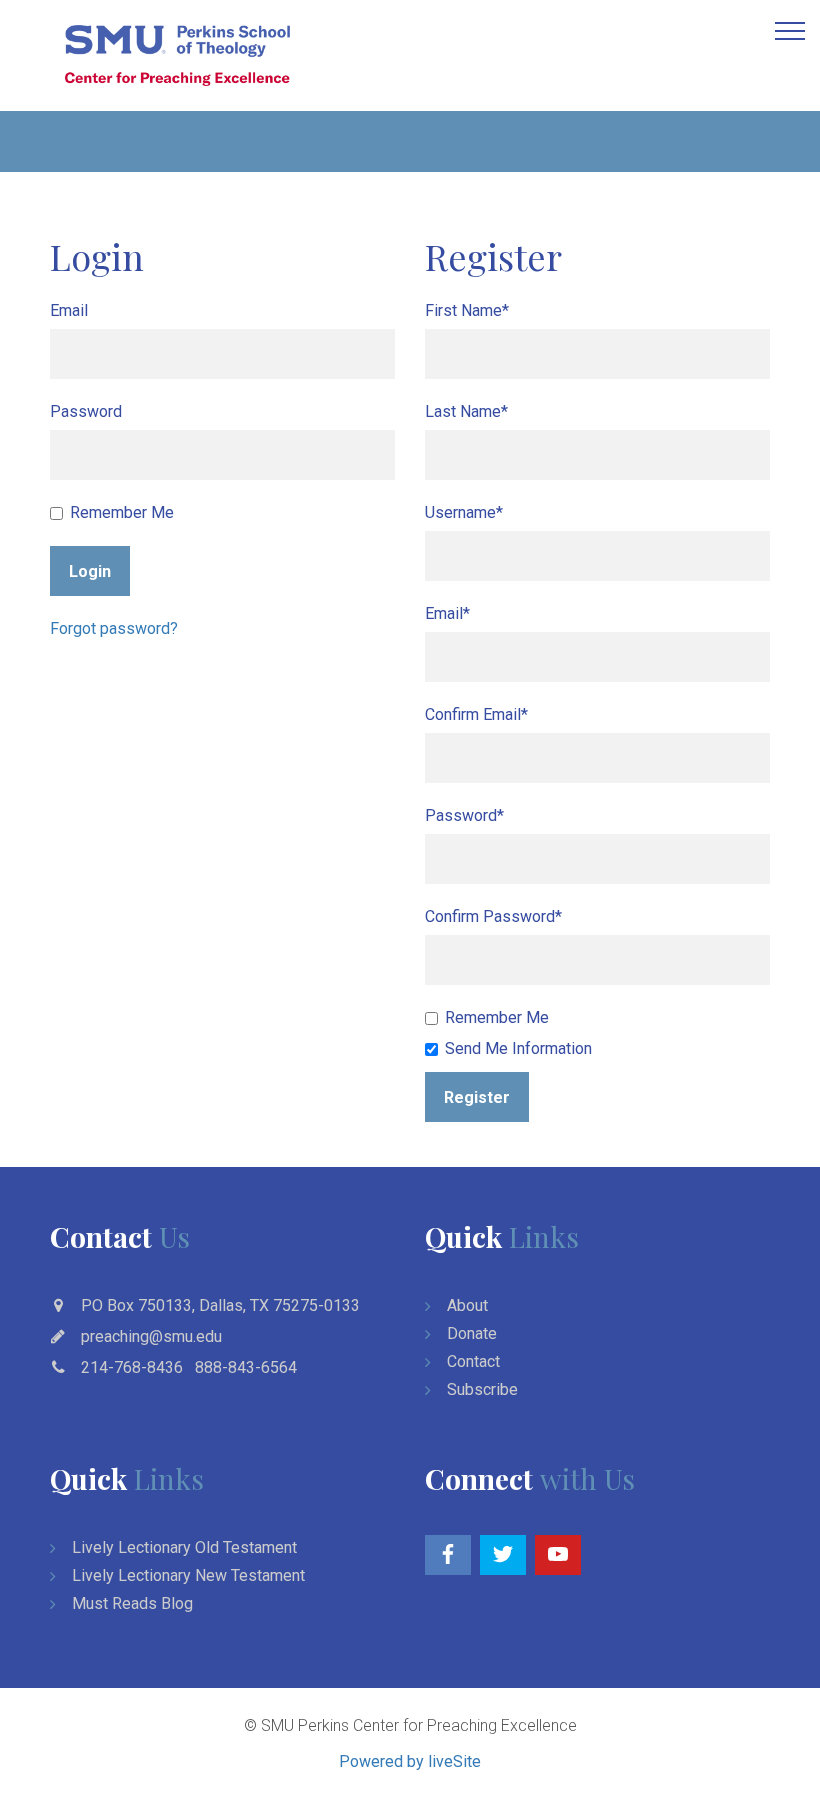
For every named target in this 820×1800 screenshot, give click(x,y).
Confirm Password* (493, 916)
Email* (447, 613)
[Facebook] (448, 1555)
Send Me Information (518, 1048)
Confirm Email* (476, 714)
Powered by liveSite (410, 1761)
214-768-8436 (132, 1367)
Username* (464, 512)
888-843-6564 (246, 1367)
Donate (472, 1333)
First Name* (467, 310)
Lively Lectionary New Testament (188, 1575)
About (467, 1305)
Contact (473, 1361)
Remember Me (122, 512)
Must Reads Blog (132, 1603)
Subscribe (482, 1389)
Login (90, 571)
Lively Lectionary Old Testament (184, 1547)
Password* (464, 815)
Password (86, 411)
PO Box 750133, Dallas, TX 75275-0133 (220, 1305)
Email (69, 310)
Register (477, 1097)
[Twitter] (503, 1555)
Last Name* (466, 411)
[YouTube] (558, 1555)
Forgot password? (114, 628)
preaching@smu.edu (151, 1336)
